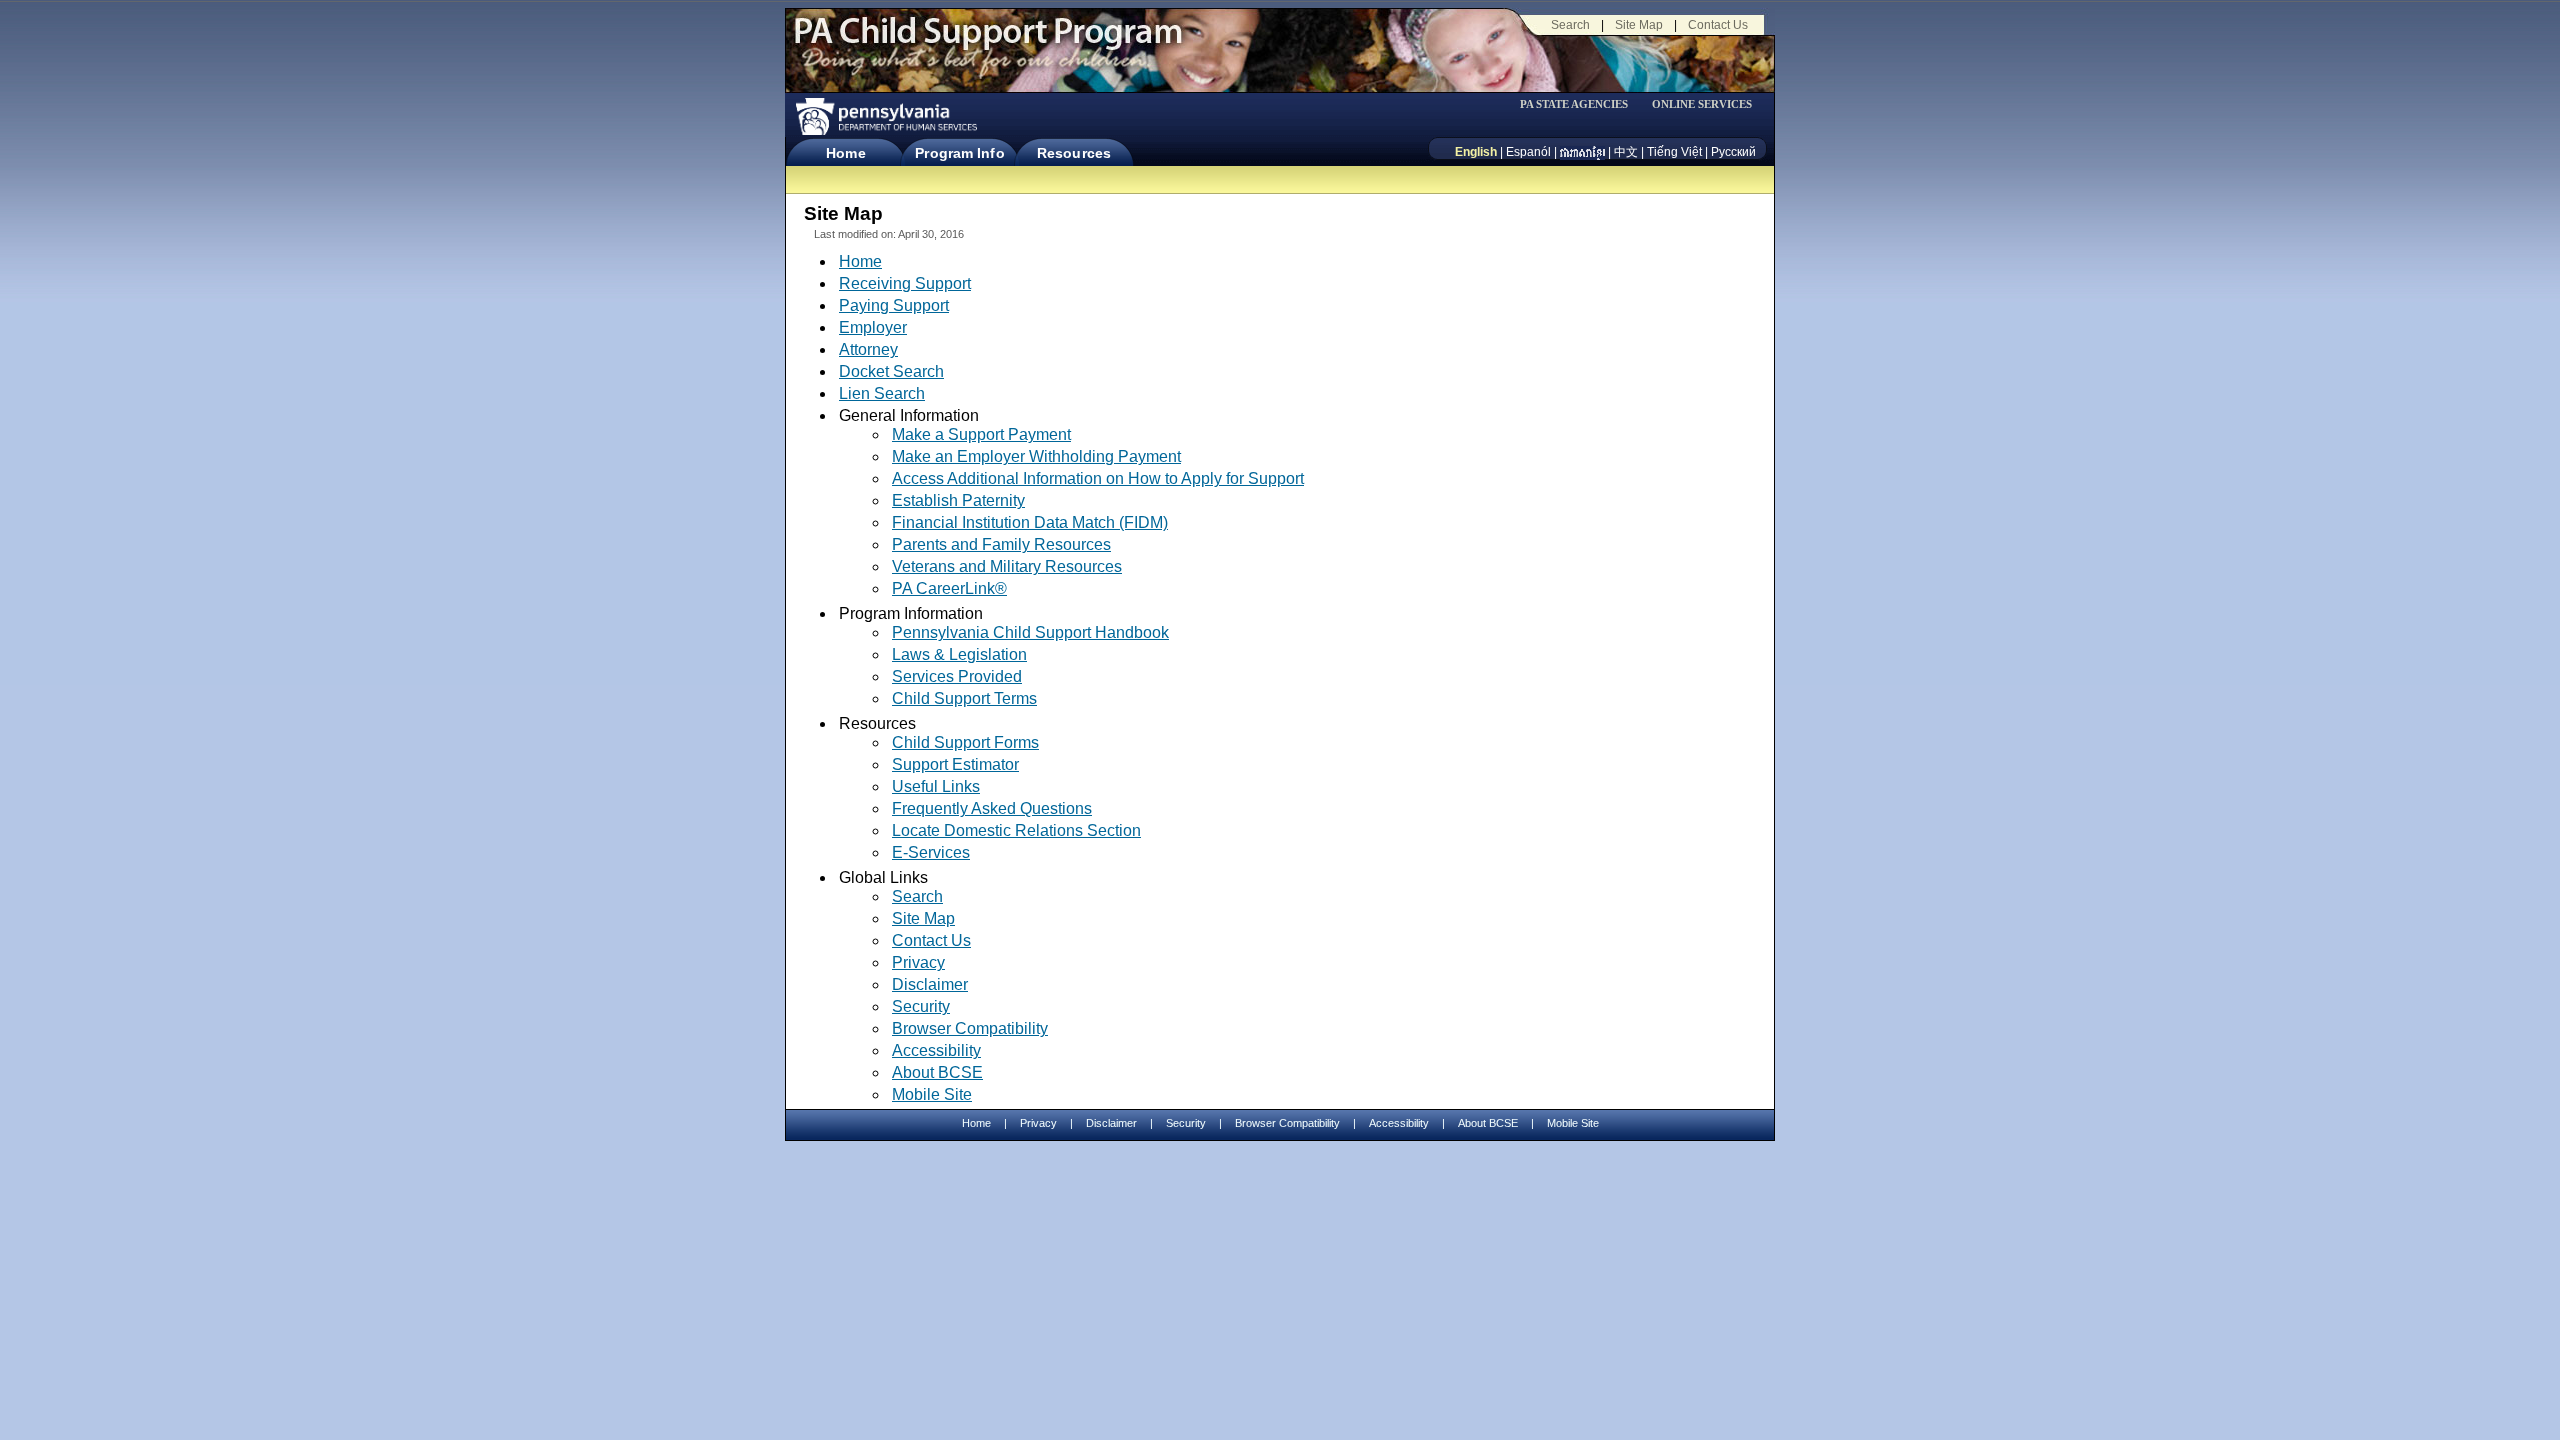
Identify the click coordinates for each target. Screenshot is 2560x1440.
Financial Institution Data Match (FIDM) (1030, 522)
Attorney (868, 349)
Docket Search (891, 371)
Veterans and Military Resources (1007, 566)
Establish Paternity (958, 500)
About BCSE (937, 1072)
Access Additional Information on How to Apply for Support (1098, 478)
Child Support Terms (964, 698)
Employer (873, 327)
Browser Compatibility (970, 1028)
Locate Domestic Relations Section (1016, 830)
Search (1570, 25)
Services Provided (957, 676)
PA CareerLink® (949, 589)
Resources (1074, 153)
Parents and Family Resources (1001, 544)
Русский (1733, 152)
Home (845, 153)
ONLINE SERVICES (1702, 104)
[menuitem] (1581, 104)
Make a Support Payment (981, 434)
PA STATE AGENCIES (1574, 104)
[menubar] (1581, 104)
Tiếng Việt (1674, 152)
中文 (1626, 152)
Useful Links (936, 786)
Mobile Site (932, 1094)
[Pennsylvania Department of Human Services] (885, 116)
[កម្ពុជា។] (1582, 152)
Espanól (1528, 152)
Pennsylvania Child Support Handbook (1030, 632)
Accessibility (936, 1050)
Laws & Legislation (959, 654)
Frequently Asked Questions (992, 808)
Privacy (918, 963)
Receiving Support (905, 283)
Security (921, 1006)
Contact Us (1718, 25)
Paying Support (894, 305)
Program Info (959, 153)
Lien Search (882, 393)
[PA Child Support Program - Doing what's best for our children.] (988, 43)
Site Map (1639, 25)
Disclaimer (930, 984)
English (1476, 152)
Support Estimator (955, 764)
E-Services (931, 852)
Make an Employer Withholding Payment (1036, 456)
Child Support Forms (965, 742)
